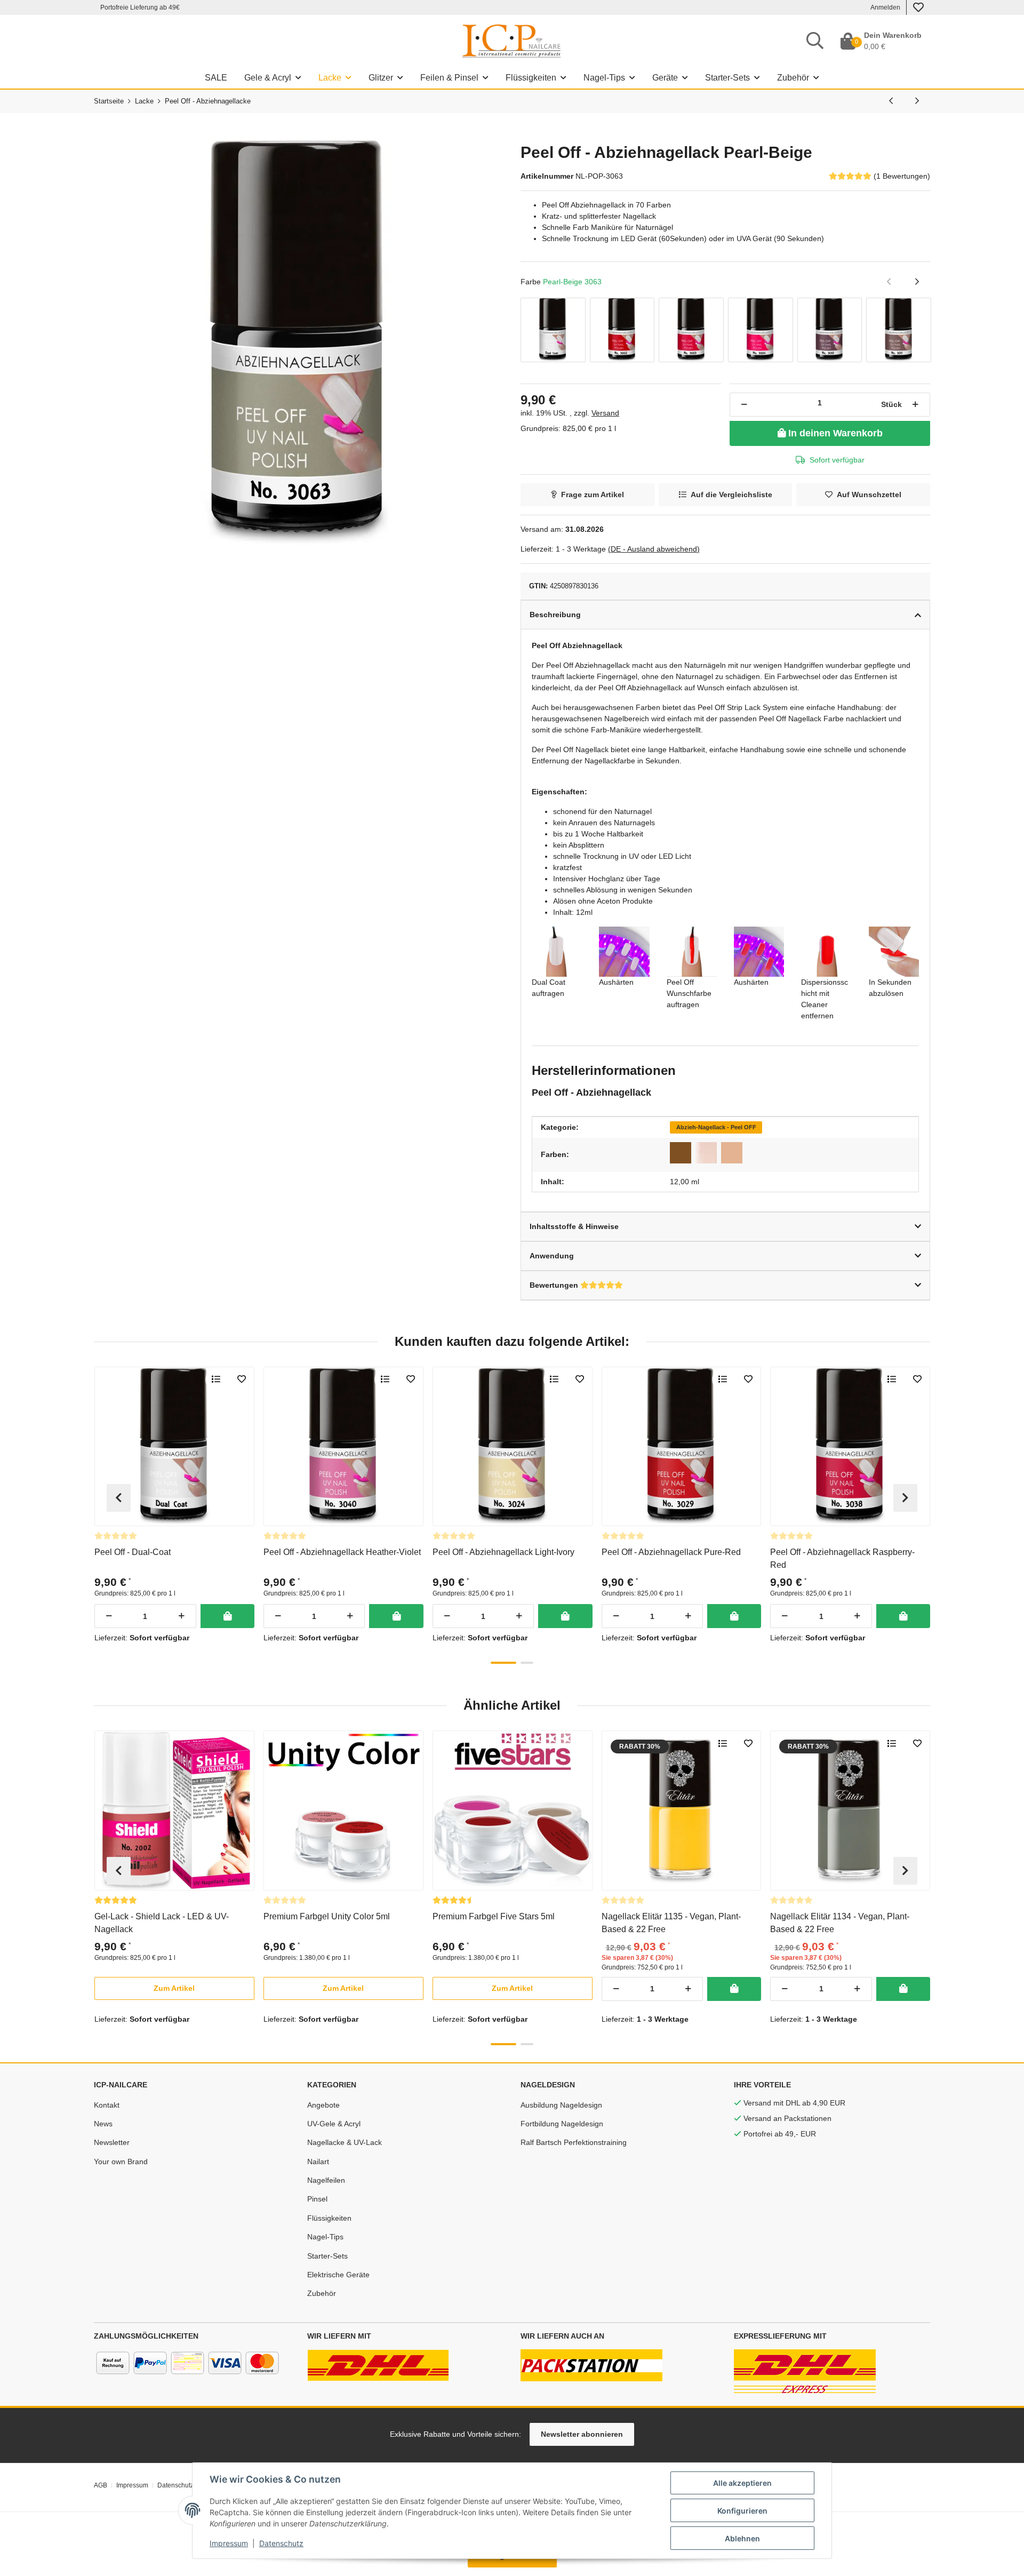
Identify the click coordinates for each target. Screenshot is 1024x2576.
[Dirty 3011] (899, 330)
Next (905, 1498)
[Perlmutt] (706, 1153)
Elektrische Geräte (338, 2275)
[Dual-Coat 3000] (553, 330)
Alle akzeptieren (742, 2483)
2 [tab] (527, 1663)
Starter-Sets (327, 2256)
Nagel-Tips (325, 2237)
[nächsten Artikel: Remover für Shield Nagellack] (917, 101)
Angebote (323, 2105)
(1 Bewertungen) (902, 176)
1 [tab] (503, 1663)
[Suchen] (815, 41)
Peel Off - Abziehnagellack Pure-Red (671, 1552)
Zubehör (322, 2293)
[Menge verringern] (744, 405)
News (103, 2124)
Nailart (318, 2162)
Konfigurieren (742, 2511)
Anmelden (885, 7)
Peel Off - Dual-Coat (133, 1552)
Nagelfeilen (326, 2180)
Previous (119, 1498)
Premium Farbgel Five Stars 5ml (494, 1916)
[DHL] (378, 2365)
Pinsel (317, 2199)
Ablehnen (742, 2538)
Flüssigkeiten (329, 2218)
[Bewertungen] (116, 1536)
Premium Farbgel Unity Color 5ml (327, 1916)
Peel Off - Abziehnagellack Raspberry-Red (842, 1558)
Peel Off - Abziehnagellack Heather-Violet (342, 1552)
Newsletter (112, 2142)
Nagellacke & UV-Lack (345, 2142)
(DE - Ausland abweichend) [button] (654, 549)
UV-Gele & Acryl (334, 2124)
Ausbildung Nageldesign (561, 2105)
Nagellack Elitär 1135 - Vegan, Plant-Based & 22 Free (671, 1923)
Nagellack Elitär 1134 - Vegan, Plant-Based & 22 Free (840, 1923)
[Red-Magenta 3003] (691, 330)
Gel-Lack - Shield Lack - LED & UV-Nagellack (162, 1923)
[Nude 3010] (830, 330)
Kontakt (107, 2105)
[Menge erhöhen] (915, 405)
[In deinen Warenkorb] (227, 1616)
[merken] (242, 1379)
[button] (174, 1988)
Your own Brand (121, 2162)
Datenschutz (281, 2543)
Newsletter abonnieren (582, 2434)
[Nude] (732, 1153)
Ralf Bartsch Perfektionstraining (574, 2142)
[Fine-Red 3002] (622, 330)
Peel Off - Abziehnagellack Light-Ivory (503, 1552)
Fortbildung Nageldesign (562, 2124)
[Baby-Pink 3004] (761, 330)
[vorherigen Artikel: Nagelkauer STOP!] (891, 101)
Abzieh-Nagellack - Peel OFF (716, 1127)
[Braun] (681, 1153)
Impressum (229, 2543)
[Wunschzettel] (918, 7)
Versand (605, 413)
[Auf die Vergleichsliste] (216, 1379)
